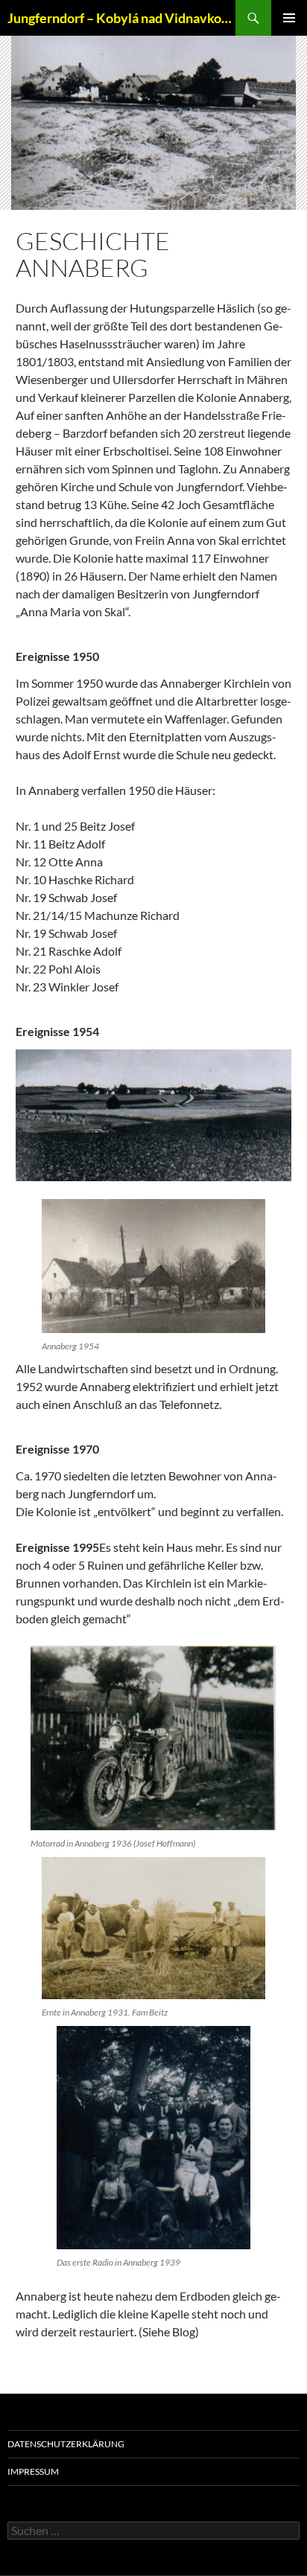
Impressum (33, 2471)
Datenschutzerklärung (66, 2444)
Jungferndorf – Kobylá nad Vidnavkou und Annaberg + (121, 18)
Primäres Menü (289, 18)
